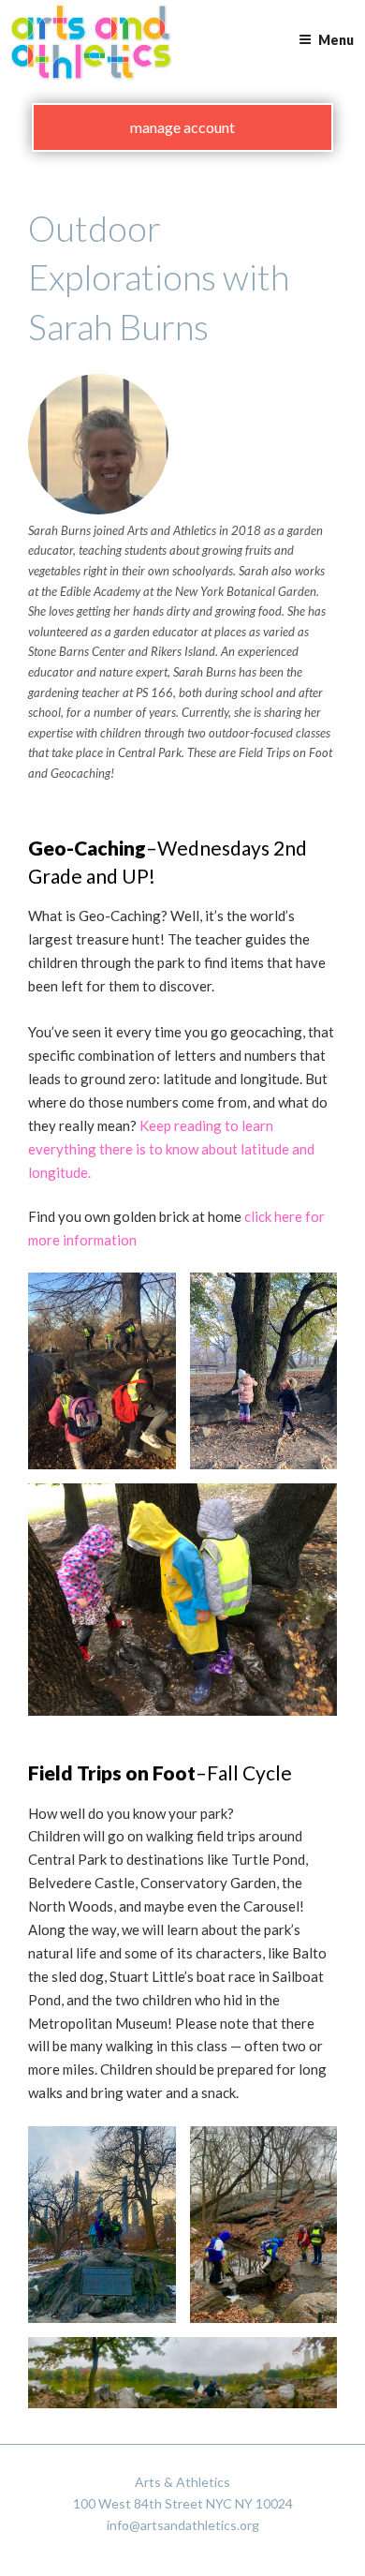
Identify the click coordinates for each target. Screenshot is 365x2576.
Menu (336, 40)
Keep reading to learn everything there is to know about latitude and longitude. (171, 1149)
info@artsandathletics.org (183, 2525)
